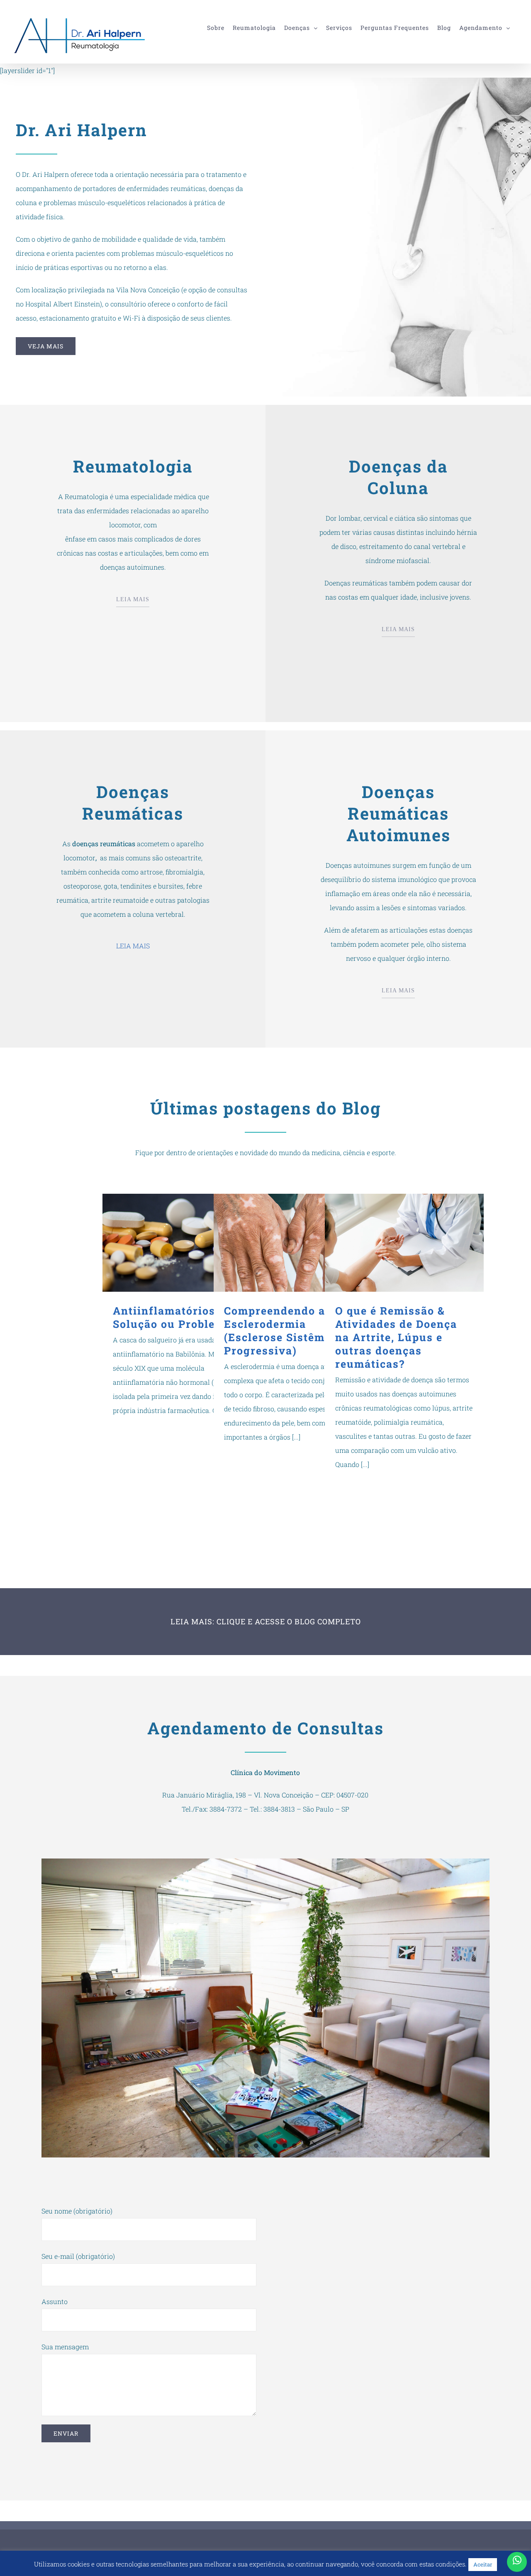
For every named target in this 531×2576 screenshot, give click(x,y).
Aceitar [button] (483, 2564)
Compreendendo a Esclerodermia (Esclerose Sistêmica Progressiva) (293, 1243)
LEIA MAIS (133, 599)
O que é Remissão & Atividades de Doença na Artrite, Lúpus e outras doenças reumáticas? (404, 1243)
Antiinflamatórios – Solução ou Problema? (182, 1243)
